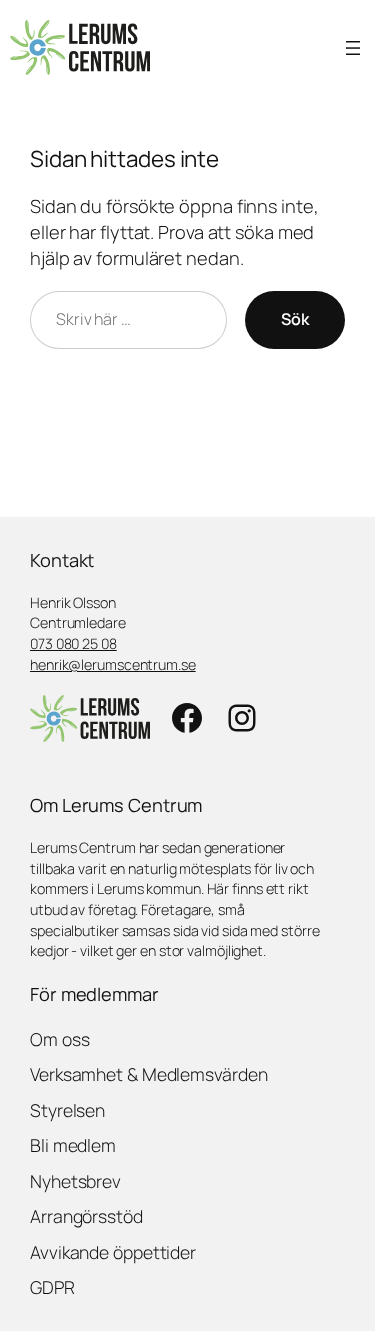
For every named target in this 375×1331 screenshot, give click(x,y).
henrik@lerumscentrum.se (113, 664)
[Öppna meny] (353, 48)
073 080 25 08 (73, 643)
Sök (295, 319)
